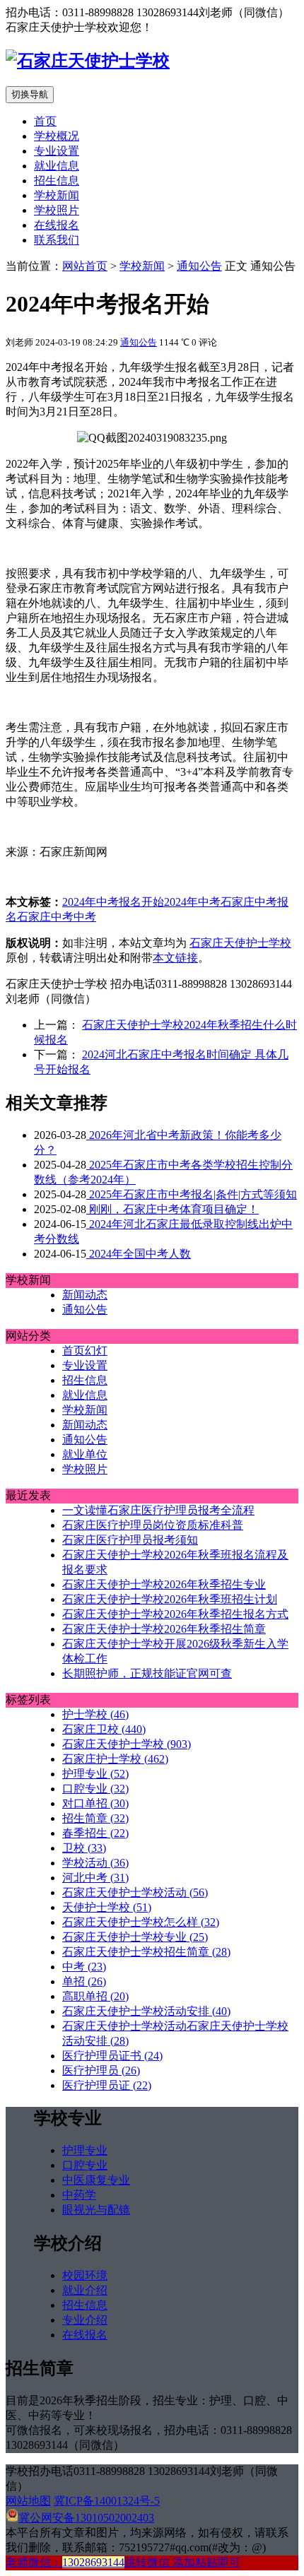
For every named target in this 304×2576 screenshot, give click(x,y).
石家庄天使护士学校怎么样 (141, 1922)
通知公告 (199, 266)
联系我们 (57, 240)
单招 (84, 1981)
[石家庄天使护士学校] (88, 61)
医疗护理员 (101, 2070)
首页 (45, 121)
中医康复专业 (96, 2180)
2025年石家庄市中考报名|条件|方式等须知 (192, 1194)
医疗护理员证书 (112, 2056)
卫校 (84, 1848)
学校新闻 (57, 195)
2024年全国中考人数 (139, 1254)
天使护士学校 (107, 1907)
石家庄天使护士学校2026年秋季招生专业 (164, 1584)
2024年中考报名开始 (113, 902)
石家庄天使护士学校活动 (135, 1892)
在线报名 (57, 225)
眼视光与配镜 (96, 2210)
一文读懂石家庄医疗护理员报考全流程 (158, 1510)
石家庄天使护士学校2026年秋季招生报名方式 (175, 1614)
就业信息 (57, 166)
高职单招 (95, 1996)
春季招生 (95, 1833)
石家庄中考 (45, 917)
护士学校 (95, 1714)
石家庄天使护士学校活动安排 (146, 2011)
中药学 (79, 2195)
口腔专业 (95, 1789)
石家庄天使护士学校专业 (135, 1937)
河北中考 (95, 1878)
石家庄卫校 (104, 1729)
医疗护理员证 (107, 2085)
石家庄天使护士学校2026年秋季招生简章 (164, 1629)
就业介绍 (85, 2290)
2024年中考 (192, 902)
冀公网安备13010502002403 (86, 2518)
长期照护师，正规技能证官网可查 (147, 1673)
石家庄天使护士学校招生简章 (146, 1952)
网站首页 (85, 266)
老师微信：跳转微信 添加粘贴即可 (123, 2562)
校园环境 (85, 2275)
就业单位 (85, 1454)
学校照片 (57, 210)
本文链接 (175, 958)
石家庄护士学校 (115, 1759)
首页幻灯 (85, 1351)
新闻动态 (85, 1295)
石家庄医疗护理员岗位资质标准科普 (153, 1525)
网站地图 (28, 2501)
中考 (85, 917)
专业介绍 (85, 2320)
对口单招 (95, 1803)
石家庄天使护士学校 (240, 943)
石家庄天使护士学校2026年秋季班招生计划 (170, 1599)
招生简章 (95, 1818)
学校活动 (95, 1863)
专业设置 (57, 151)
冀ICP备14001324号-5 (107, 2501)
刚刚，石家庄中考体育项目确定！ (173, 1209)
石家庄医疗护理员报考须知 (130, 1540)
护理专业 (95, 1774)
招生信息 (57, 181)
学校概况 (57, 136)
